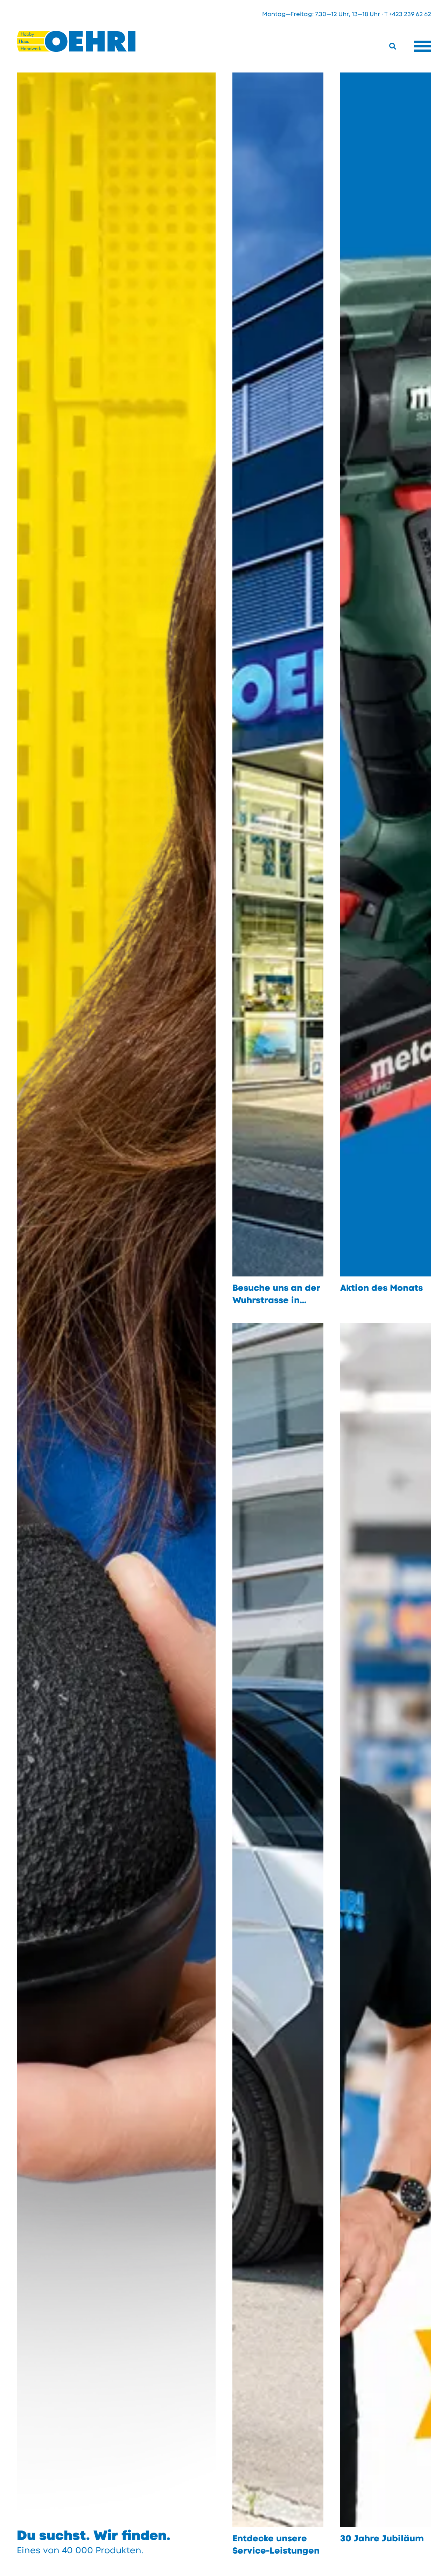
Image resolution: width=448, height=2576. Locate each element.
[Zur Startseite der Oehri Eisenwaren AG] (76, 41)
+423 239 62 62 (410, 14)
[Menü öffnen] (422, 46)
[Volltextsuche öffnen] (393, 46)
